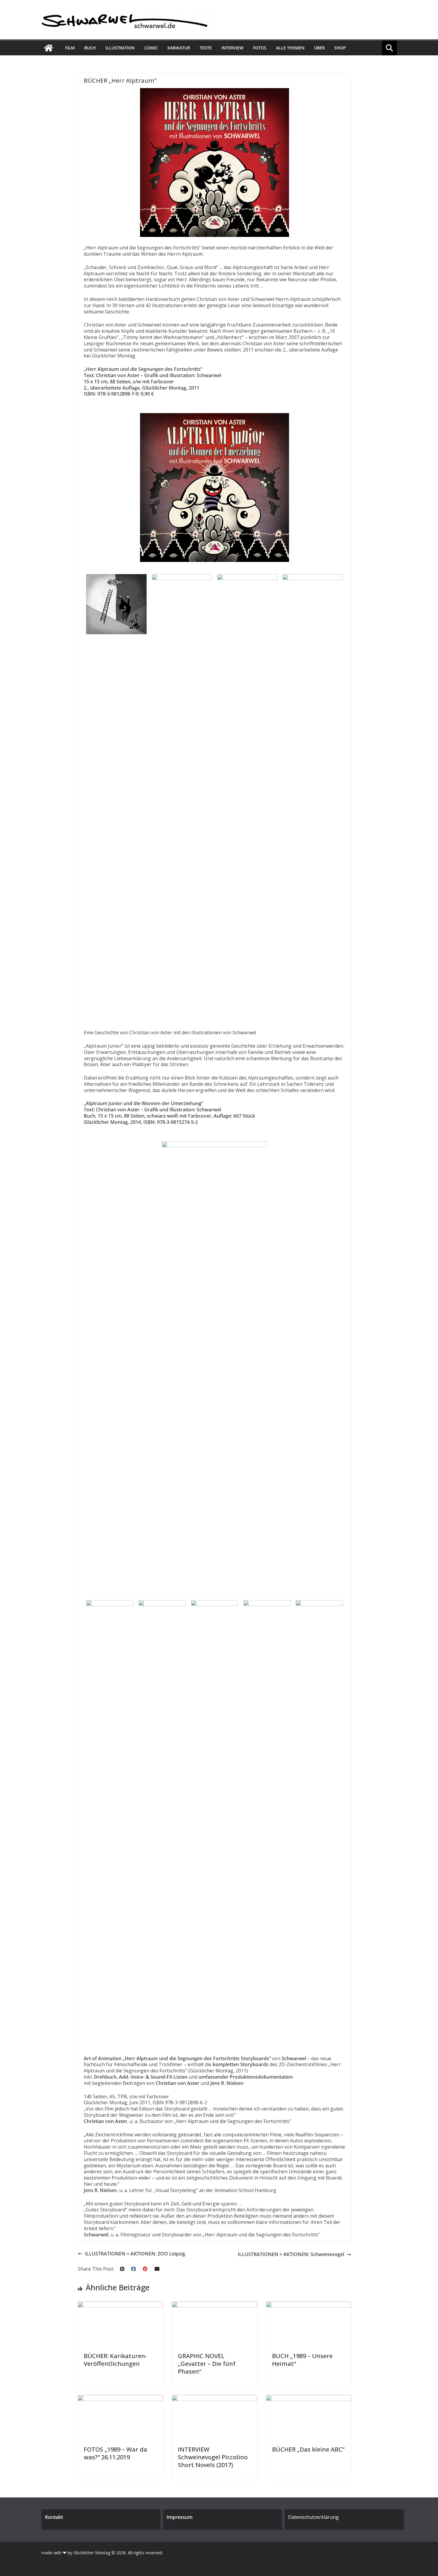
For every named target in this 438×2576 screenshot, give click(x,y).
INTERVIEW (232, 48)
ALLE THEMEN (290, 48)
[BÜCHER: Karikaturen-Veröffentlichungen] (120, 2305)
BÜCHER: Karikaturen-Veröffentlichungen (115, 2360)
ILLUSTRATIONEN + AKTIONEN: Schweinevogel (291, 2254)
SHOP (340, 48)
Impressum (180, 2517)
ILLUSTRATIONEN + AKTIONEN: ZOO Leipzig (135, 2254)
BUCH (90, 48)
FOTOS (260, 48)
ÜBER (319, 48)
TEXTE (206, 48)
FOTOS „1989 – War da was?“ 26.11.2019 (115, 2453)
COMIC (151, 48)
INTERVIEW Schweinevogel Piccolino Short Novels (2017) (213, 2457)
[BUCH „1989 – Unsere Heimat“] (309, 2305)
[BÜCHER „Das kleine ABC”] (309, 2398)
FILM (70, 48)
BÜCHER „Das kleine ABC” (308, 2449)
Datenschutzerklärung (313, 2517)
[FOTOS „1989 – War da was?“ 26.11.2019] (120, 2398)
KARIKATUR (179, 48)
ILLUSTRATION (120, 48)
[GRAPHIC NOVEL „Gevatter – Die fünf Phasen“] (215, 2305)
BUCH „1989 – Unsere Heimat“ (302, 2360)
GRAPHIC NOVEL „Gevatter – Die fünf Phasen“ (207, 2364)
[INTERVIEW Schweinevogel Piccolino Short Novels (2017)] (215, 2398)
